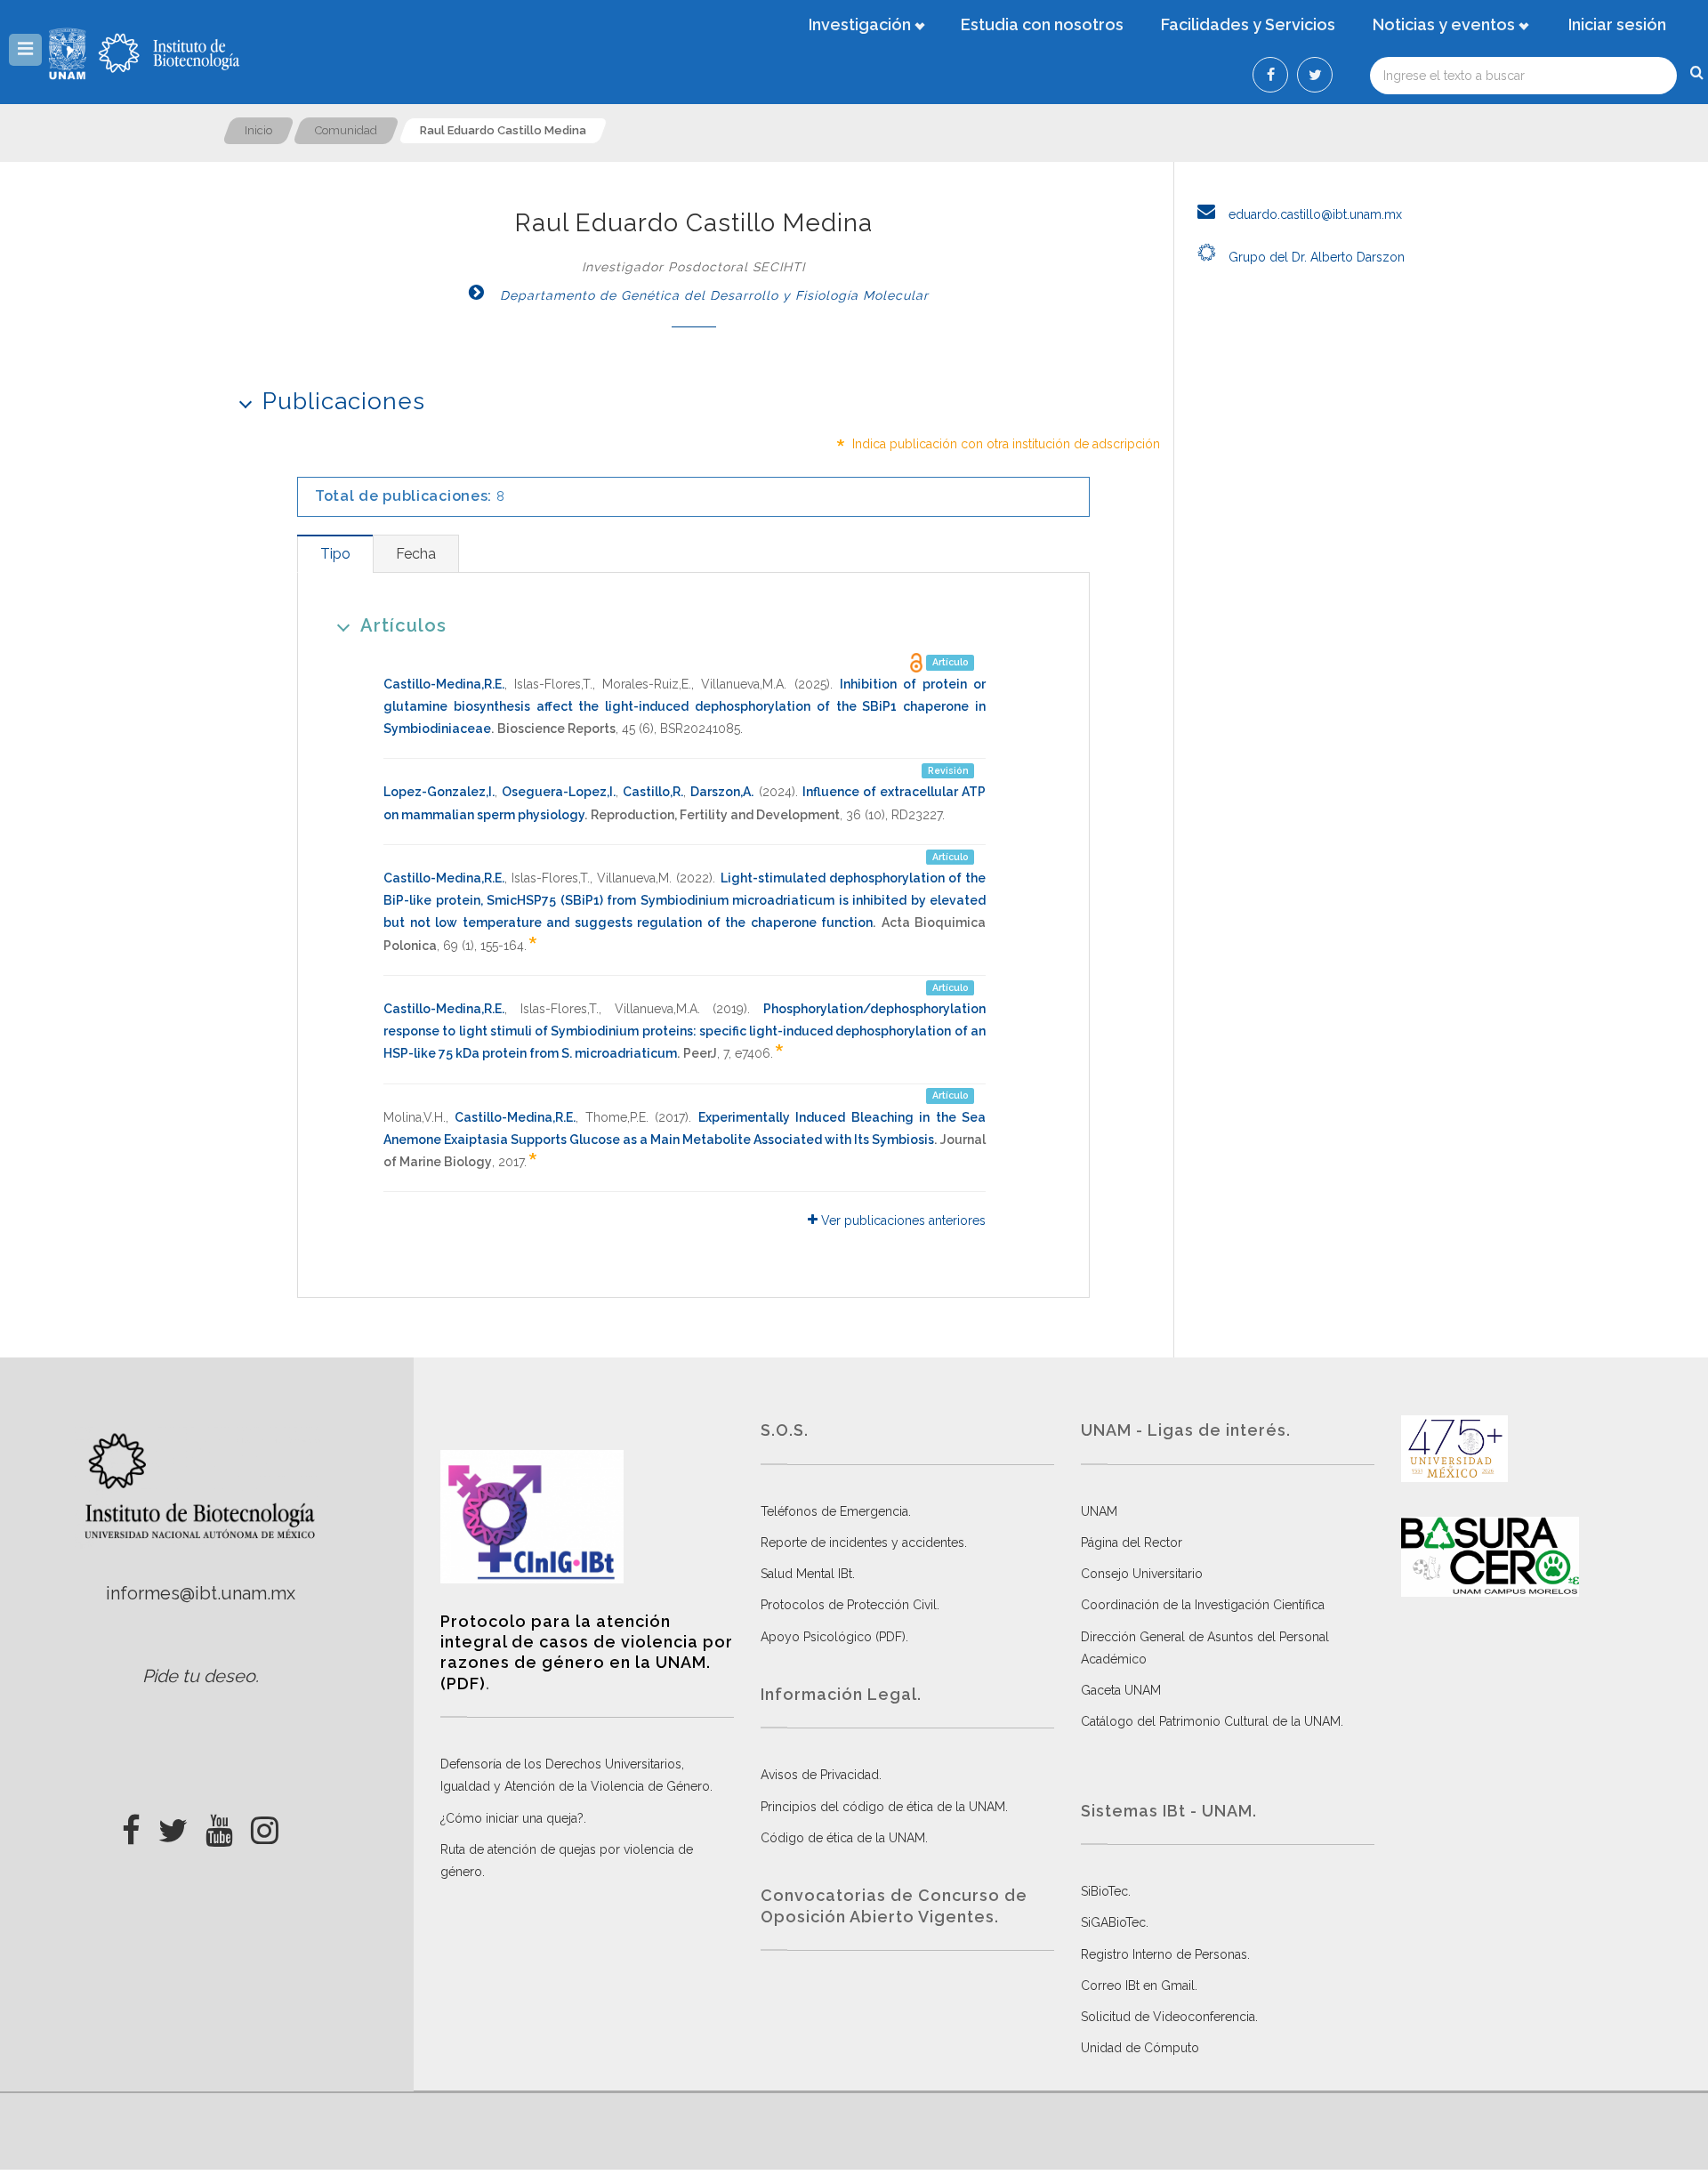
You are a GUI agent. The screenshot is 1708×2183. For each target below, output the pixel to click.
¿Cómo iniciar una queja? (512, 1818)
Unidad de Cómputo (1140, 2048)
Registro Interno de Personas (1164, 1954)
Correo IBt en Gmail (1138, 1986)
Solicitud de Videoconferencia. (1169, 2017)
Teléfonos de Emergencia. (836, 1511)
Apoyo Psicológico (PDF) (833, 1637)
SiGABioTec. (1115, 1922)
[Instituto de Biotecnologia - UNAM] (169, 53)
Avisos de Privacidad (820, 1775)
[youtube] (219, 1825)
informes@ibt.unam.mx (201, 1593)
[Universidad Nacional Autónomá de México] (69, 53)
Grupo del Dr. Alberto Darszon (1315, 257)
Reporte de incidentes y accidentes (862, 1543)
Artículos (403, 625)
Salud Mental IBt (806, 1574)
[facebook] (131, 1825)
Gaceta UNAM (1121, 1690)
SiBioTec (1104, 1891)
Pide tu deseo (199, 1676)
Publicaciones (344, 401)
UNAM (1099, 1511)
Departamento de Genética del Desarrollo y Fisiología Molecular (712, 295)
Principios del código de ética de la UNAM (883, 1807)
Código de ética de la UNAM (843, 1838)
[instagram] (265, 1825)
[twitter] (173, 1825)
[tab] (335, 554)
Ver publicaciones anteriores (902, 1220)
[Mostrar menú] (25, 50)
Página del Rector (1132, 1543)
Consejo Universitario (1142, 1574)
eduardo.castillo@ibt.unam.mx (1313, 214)
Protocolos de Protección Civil (849, 1605)
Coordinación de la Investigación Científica (1203, 1605)
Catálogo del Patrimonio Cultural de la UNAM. (1212, 1721)
